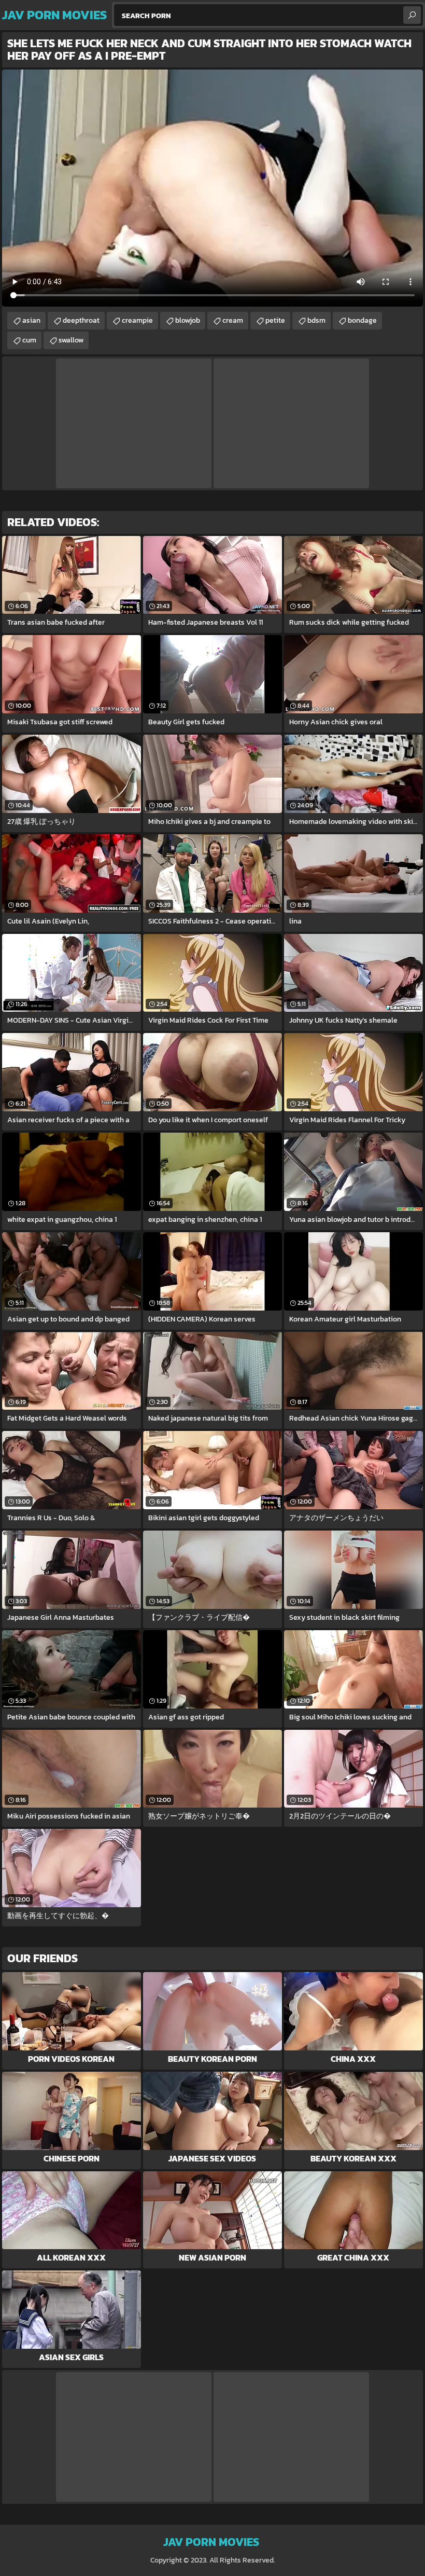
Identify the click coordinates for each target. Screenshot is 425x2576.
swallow (71, 340)
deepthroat (81, 320)
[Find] (412, 15)
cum (29, 340)
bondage (362, 320)
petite (275, 320)
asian (31, 320)
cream (233, 320)
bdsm (316, 320)
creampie (137, 320)
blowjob (188, 320)
